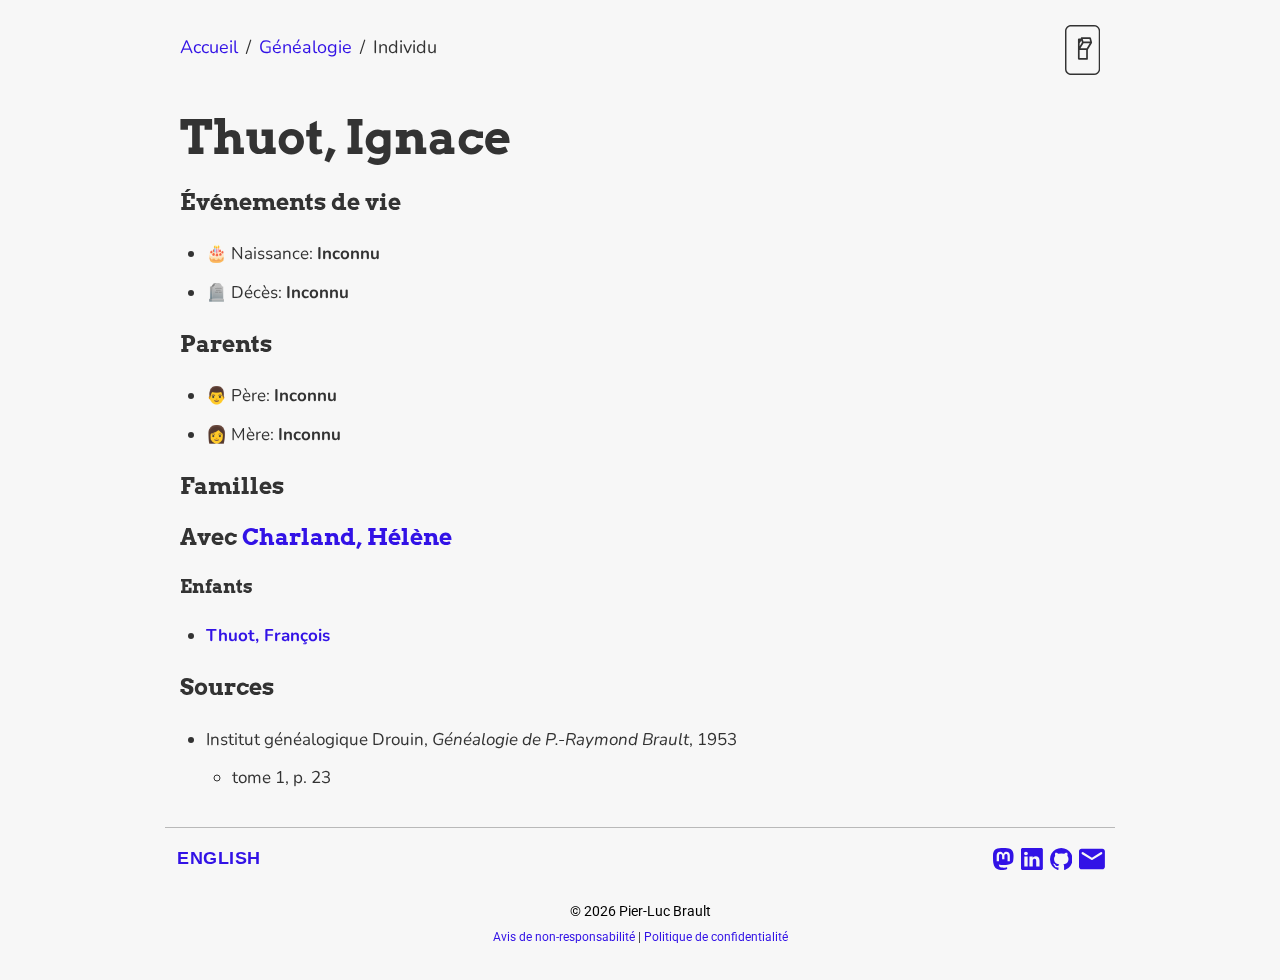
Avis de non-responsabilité (564, 937)
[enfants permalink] (170, 587)
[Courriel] (1092, 859)
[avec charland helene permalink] (170, 538)
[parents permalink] (170, 345)
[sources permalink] (170, 688)
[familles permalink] (170, 487)
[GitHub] (1061, 859)
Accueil (209, 47)
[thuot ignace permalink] (170, 137)
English (219, 858)
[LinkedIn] (1032, 859)
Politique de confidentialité (716, 937)
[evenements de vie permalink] (170, 203)
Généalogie (305, 47)
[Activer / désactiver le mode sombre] (1082, 51)
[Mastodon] (1003, 859)
